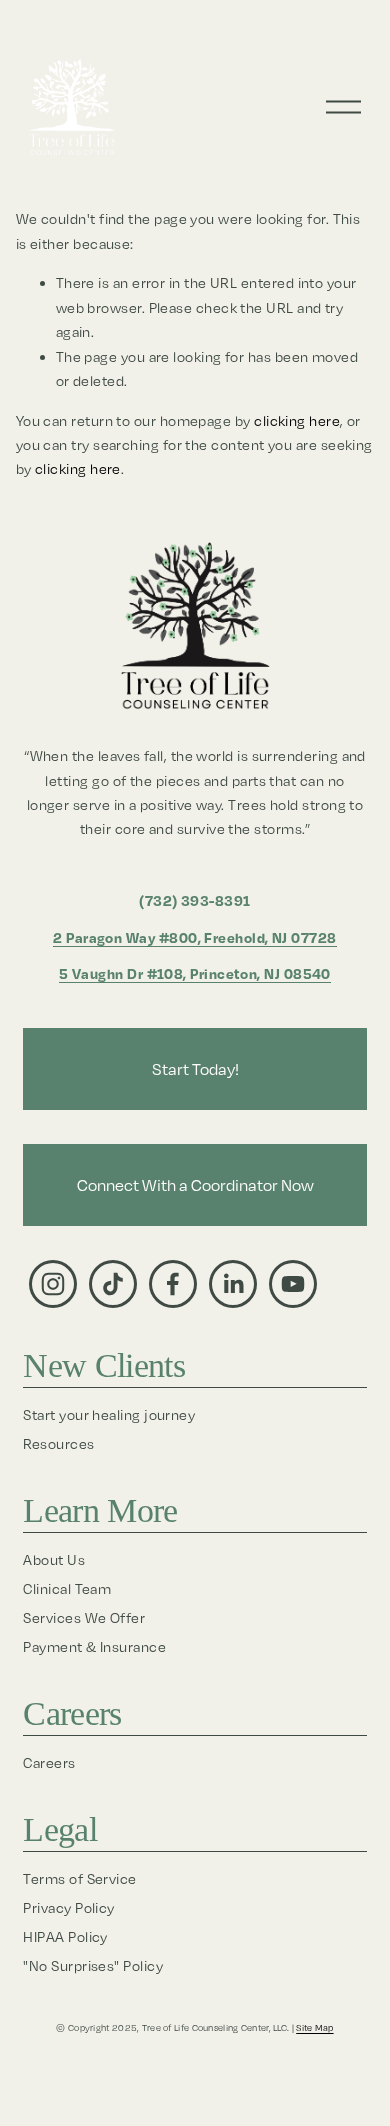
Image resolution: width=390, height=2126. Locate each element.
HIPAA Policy (65, 1936)
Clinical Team (67, 1588)
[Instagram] (53, 1284)
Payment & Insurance (94, 1646)
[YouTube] (293, 1284)
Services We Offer (84, 1617)
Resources (58, 1443)
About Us (54, 1559)
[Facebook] (173, 1284)
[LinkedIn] (233, 1284)
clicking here (297, 420)
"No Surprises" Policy (93, 1965)
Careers (49, 1762)
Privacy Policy (68, 1907)
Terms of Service (79, 1878)
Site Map (314, 2028)
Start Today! (195, 1069)
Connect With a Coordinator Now (195, 1185)
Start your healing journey (109, 1414)
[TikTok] (113, 1284)
